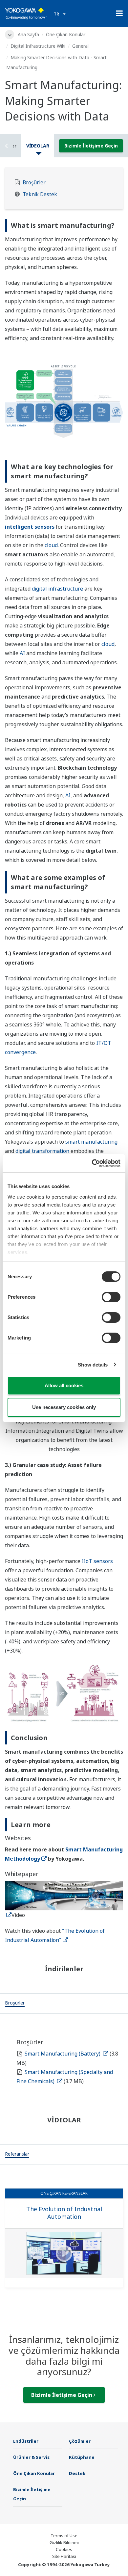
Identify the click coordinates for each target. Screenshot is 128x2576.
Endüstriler (26, 2441)
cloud (51, 545)
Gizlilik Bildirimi (64, 2542)
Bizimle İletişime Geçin (91, 146)
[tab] (15, 2004)
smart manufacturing (91, 1142)
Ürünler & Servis (31, 2457)
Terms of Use (64, 2536)
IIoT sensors (97, 1561)
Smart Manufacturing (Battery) (63, 2054)
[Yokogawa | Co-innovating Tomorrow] (26, 13)
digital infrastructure (57, 589)
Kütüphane (82, 2457)
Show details (93, 1365)
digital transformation (42, 1151)
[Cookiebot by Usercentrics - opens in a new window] (92, 1163)
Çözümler (80, 2441)
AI (22, 653)
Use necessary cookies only (64, 1407)
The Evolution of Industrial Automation (64, 2213)
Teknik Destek (40, 194)
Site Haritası (64, 2556)
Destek (77, 2473)
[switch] (111, 1297)
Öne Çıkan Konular (66, 34)
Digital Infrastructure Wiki (38, 46)
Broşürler (34, 183)
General (80, 46)
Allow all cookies (64, 1385)
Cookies (64, 2549)
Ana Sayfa (28, 34)
